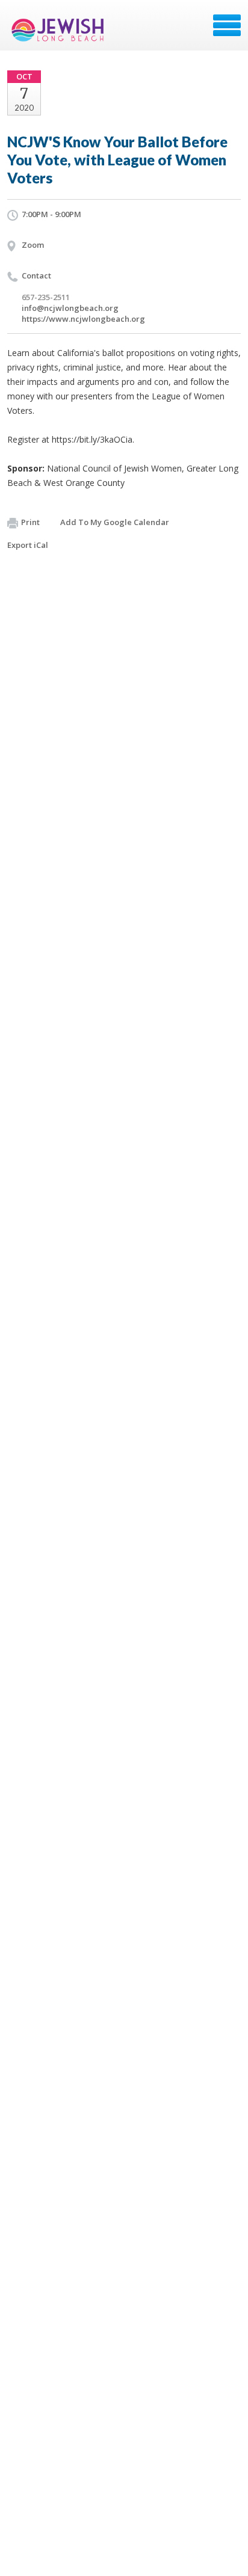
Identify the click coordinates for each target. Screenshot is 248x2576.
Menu (227, 25)
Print (30, 522)
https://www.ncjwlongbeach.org (83, 319)
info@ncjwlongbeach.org (70, 308)
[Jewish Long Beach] (60, 29)
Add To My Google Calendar (115, 522)
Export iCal (28, 545)
